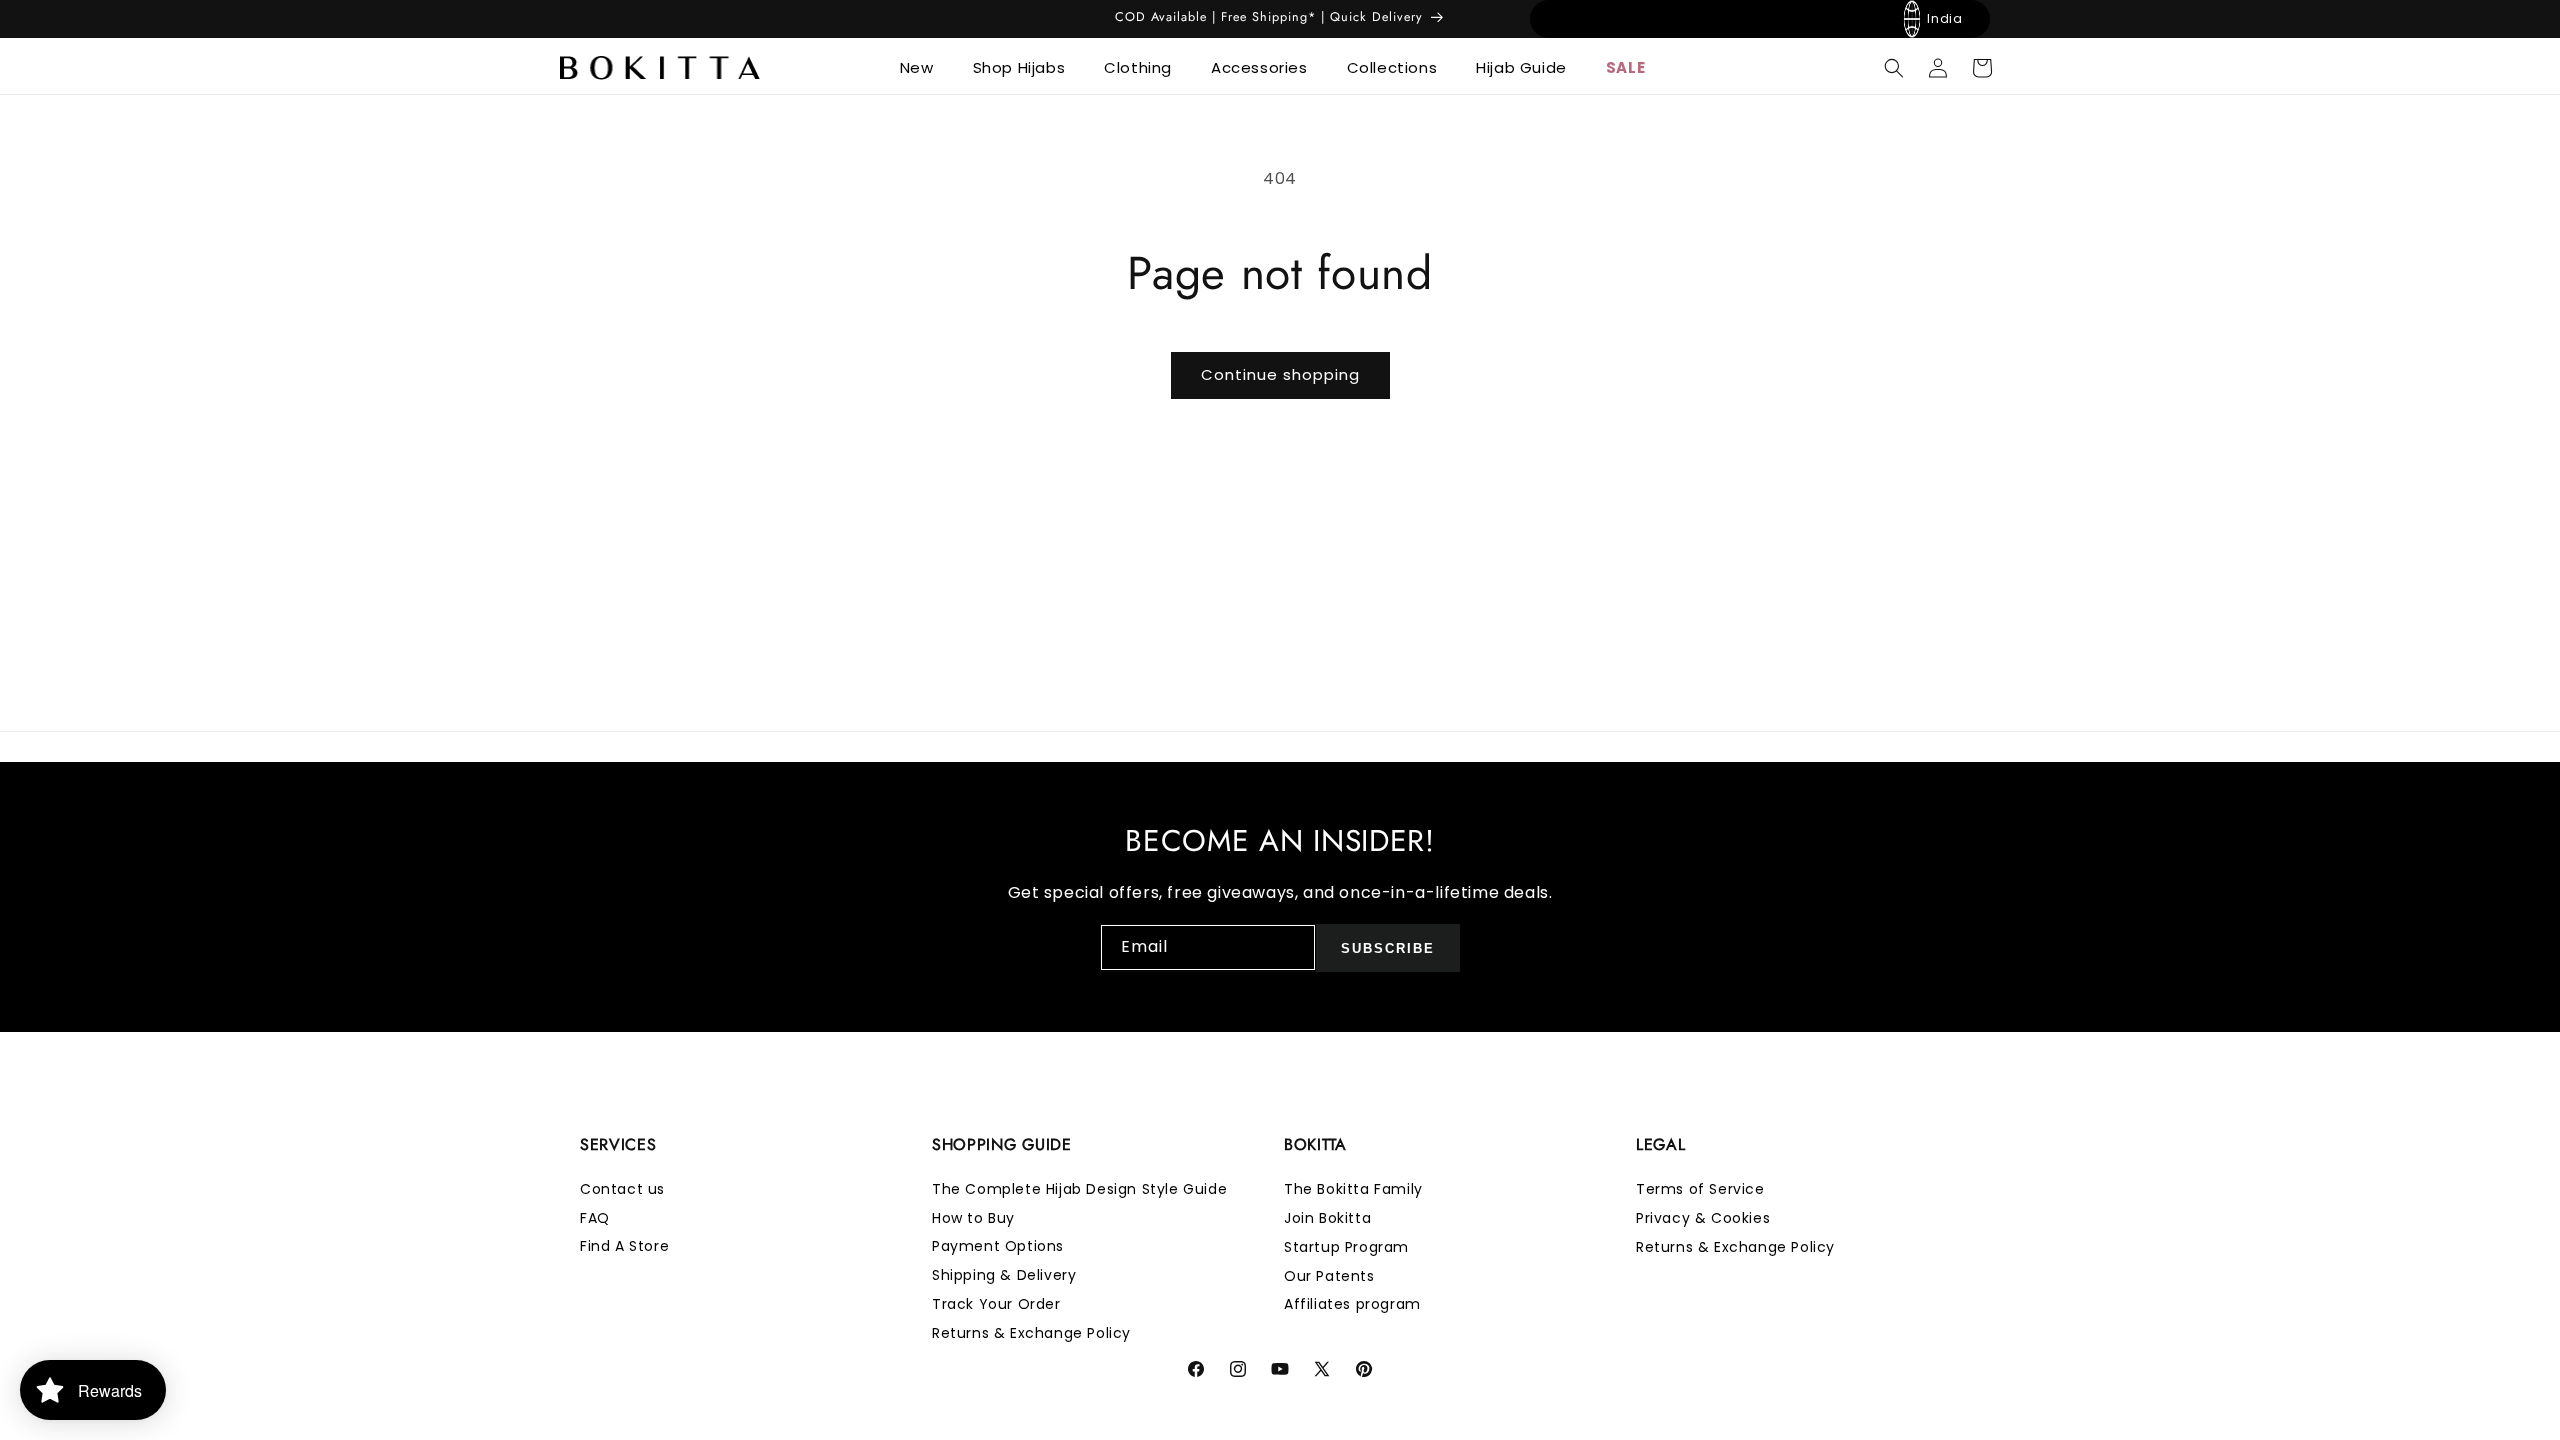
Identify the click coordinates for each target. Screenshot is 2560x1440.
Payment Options (998, 1247)
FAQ (595, 1218)
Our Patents (1329, 1276)
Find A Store (624, 1247)
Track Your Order (996, 1304)
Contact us (622, 1189)
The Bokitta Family (1353, 1189)
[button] (924, 68)
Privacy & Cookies (1703, 1218)
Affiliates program (1352, 1304)
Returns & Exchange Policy (1031, 1333)
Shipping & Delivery (1004, 1276)
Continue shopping (1280, 374)
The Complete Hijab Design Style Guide (1079, 1189)
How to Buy (973, 1218)
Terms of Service (1700, 1189)
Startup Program (1346, 1247)
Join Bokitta (1327, 1218)
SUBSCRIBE (1388, 948)
